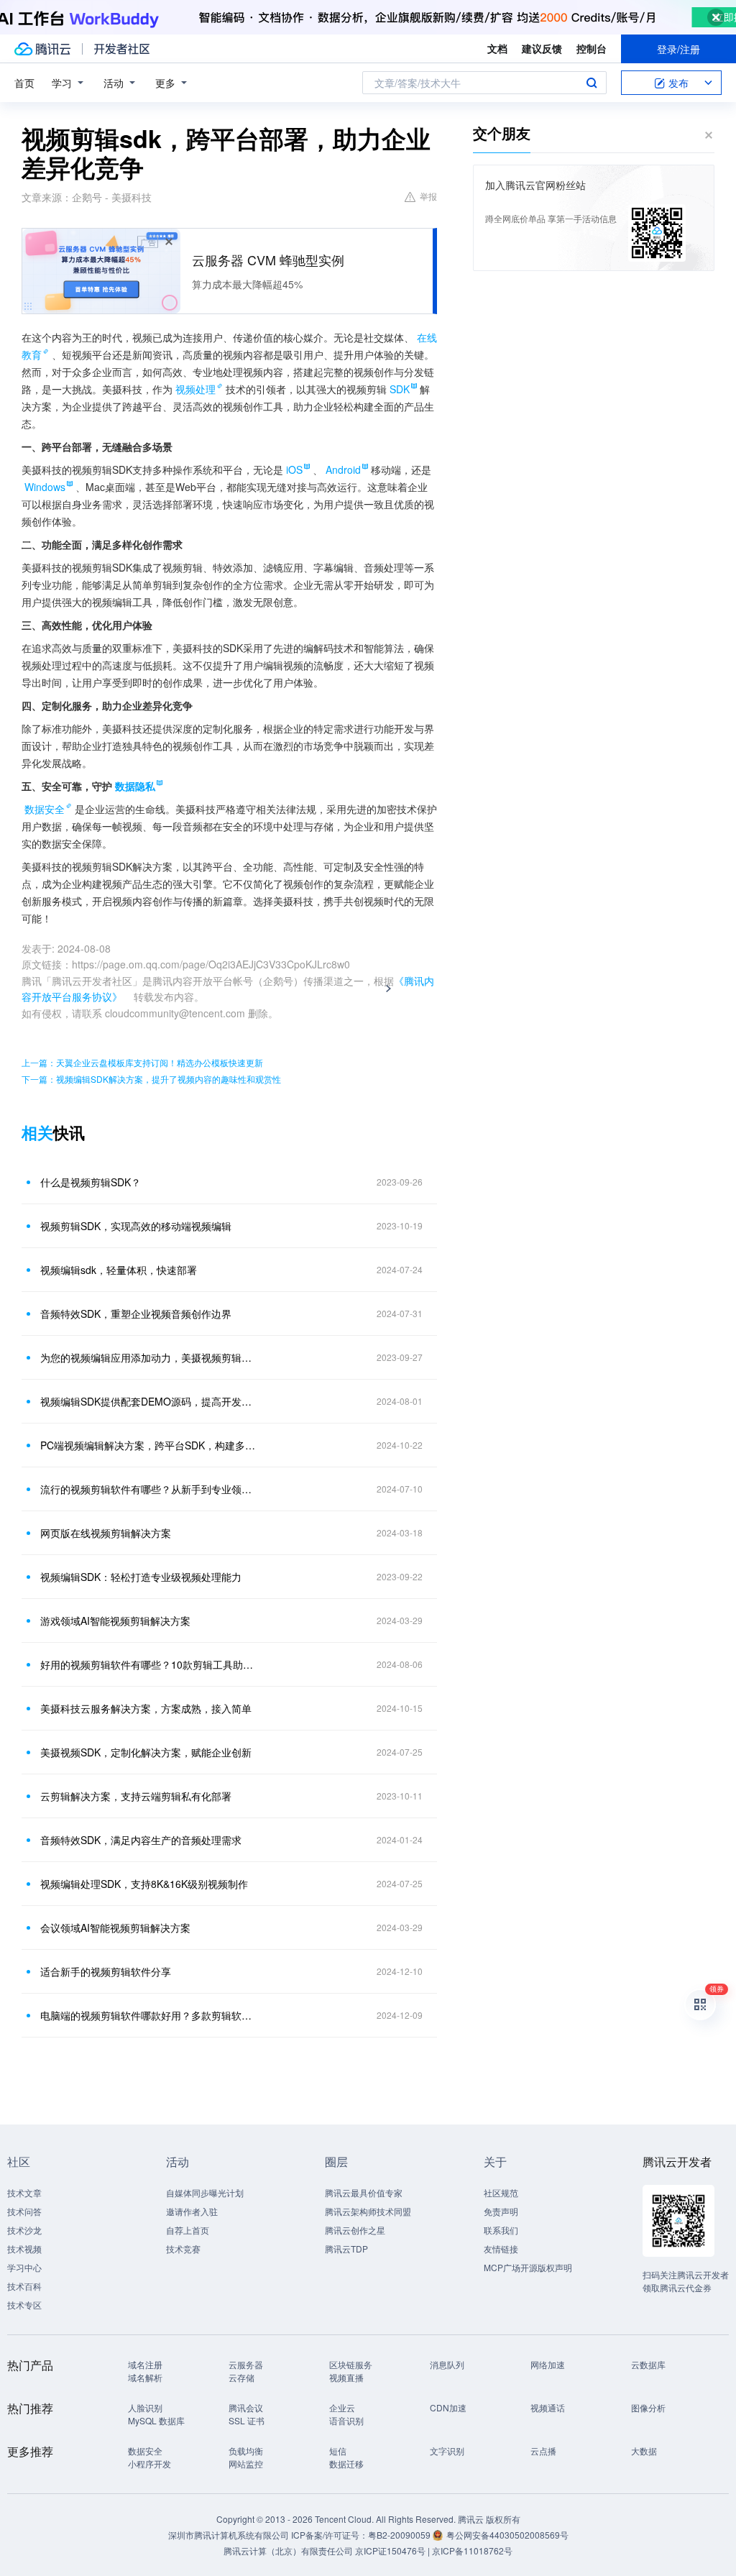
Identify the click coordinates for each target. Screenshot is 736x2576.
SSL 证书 (247, 2420)
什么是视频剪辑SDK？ (91, 1182)
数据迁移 (346, 2463)
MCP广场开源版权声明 (528, 2267)
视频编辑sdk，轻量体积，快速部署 (119, 1270)
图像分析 (648, 2407)
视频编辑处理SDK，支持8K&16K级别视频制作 (144, 1884)
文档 (497, 48)
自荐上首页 (188, 2230)
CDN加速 (448, 2407)
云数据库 (648, 2364)
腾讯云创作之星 (355, 2230)
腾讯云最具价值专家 (364, 2192)
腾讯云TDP (346, 2249)
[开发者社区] (122, 49)
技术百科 (24, 2286)
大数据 (644, 2451)
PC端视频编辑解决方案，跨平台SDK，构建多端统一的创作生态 (149, 1445)
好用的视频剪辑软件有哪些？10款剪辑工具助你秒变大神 (149, 1664)
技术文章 (24, 2192)
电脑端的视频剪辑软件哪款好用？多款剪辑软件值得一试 (149, 2015)
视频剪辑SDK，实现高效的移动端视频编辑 (136, 1226)
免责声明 (501, 2211)
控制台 (592, 48)
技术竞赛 (183, 2249)
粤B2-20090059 (400, 2535)
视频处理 (195, 389)
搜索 (592, 83)
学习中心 (24, 2267)
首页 (24, 83)
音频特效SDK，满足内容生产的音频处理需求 (141, 1840)
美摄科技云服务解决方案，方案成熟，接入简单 (146, 1708)
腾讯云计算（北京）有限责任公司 (288, 2550)
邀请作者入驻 (192, 2211)
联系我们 (501, 2230)
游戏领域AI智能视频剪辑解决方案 (115, 1621)
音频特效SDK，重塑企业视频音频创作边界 (136, 1314)
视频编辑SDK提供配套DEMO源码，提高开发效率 (149, 1401)
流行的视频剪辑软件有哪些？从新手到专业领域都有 (149, 1489)
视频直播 (346, 2377)
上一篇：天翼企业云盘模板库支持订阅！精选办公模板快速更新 (142, 1062)
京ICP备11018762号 (472, 2550)
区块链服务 (351, 2364)
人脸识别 (145, 2407)
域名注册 (145, 2364)
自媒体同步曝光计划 (205, 2192)
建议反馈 (542, 48)
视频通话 (548, 2407)
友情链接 (501, 2249)
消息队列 (447, 2364)
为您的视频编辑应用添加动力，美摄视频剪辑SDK (149, 1357)
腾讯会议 (246, 2407)
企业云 (342, 2407)
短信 (338, 2451)
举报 (428, 196)
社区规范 (501, 2192)
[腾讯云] (42, 49)
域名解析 (145, 2377)
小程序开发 (149, 2463)
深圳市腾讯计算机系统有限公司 (229, 2535)
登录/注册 (678, 49)
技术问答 (24, 2211)
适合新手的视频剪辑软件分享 (106, 1971)
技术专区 (24, 2305)
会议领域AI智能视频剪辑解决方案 (115, 1928)
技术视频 (24, 2249)
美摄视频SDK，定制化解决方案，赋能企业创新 (146, 1752)
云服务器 (246, 2364)
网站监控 (246, 2463)
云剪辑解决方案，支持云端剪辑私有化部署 (136, 1796)
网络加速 (548, 2364)
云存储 (241, 2377)
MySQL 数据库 (156, 2420)
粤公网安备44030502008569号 (507, 2535)
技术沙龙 (24, 2230)
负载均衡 (246, 2451)
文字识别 (447, 2451)
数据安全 (45, 809)
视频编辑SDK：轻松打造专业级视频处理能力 (141, 1577)
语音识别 (346, 2420)
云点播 (543, 2451)
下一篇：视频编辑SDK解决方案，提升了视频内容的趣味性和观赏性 (151, 1079)
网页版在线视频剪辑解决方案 (106, 1533)
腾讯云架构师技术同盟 (368, 2211)
